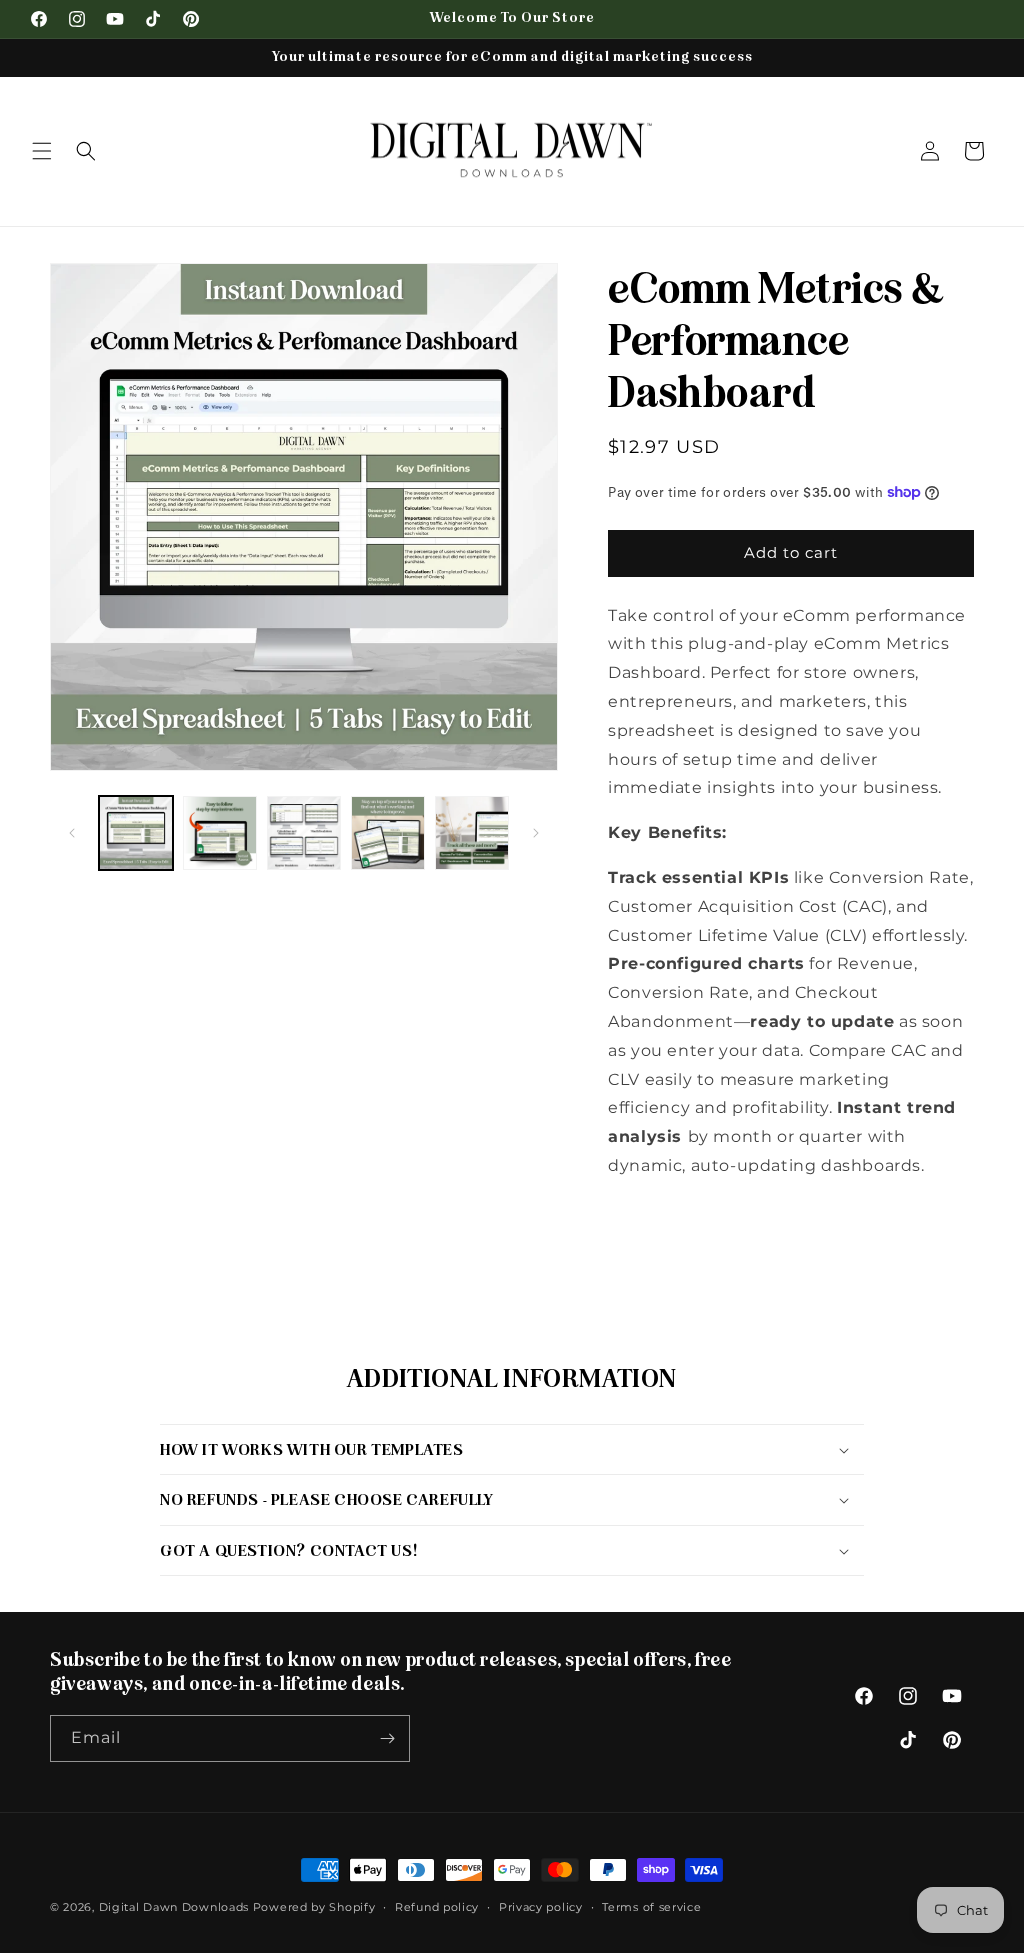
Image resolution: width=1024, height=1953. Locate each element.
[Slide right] (536, 833)
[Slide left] (72, 833)
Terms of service (651, 1907)
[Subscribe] (387, 1738)
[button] (42, 151)
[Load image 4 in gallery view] (388, 833)
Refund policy (437, 1907)
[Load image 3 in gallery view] (304, 833)
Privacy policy (541, 1907)
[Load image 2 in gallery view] (220, 833)
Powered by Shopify (314, 1907)
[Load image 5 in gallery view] (472, 833)
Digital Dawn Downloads (174, 1907)
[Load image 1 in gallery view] (136, 833)
